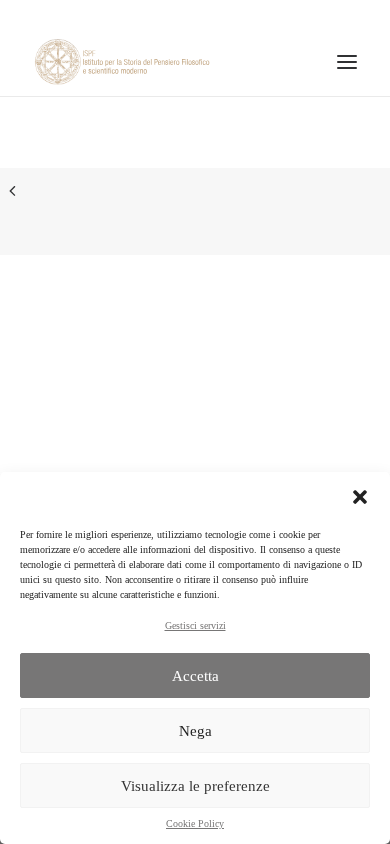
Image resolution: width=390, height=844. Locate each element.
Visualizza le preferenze (195, 786)
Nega (195, 731)
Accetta (195, 676)
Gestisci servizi (195, 625)
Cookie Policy (195, 823)
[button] (360, 497)
